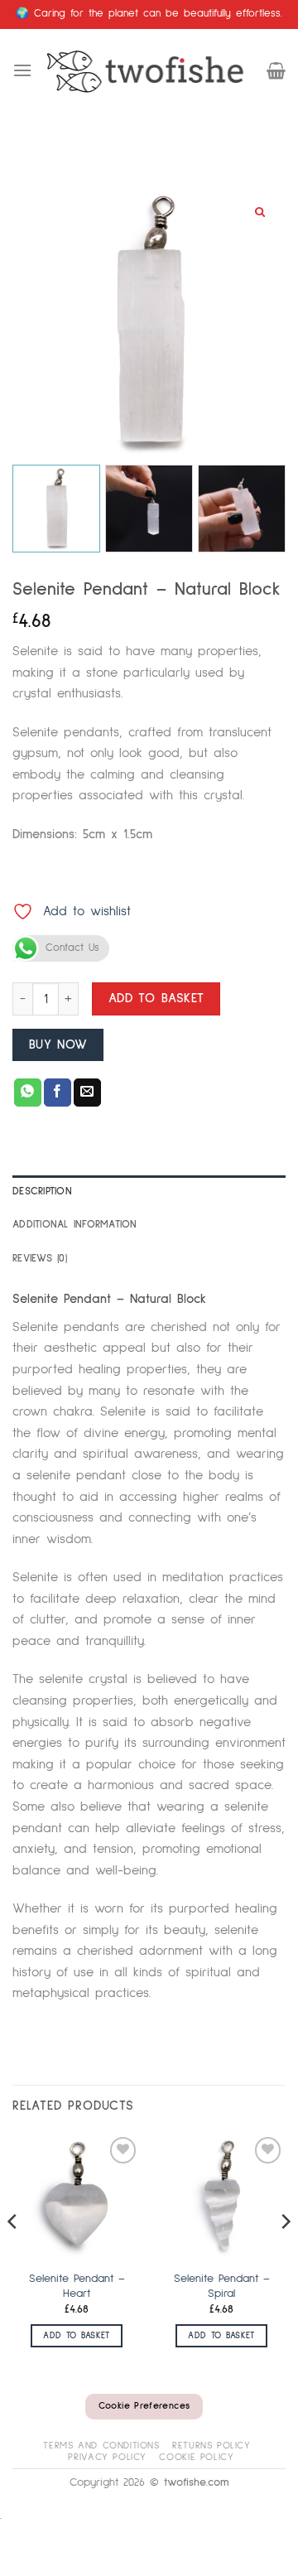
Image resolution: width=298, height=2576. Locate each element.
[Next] (285, 2254)
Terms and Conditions (101, 2446)
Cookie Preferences (144, 2406)
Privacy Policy (107, 2457)
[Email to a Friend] (87, 1093)
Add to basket (156, 999)
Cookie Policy (196, 2457)
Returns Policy (211, 2446)
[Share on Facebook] (58, 1093)
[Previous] (13, 2254)
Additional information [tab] (75, 1225)
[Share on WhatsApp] (28, 1093)
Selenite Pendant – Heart (77, 2286)
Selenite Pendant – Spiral (222, 2286)
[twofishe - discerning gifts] (149, 70)
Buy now (58, 1045)
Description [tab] (42, 1192)
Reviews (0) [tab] (40, 1259)
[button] (22, 70)
